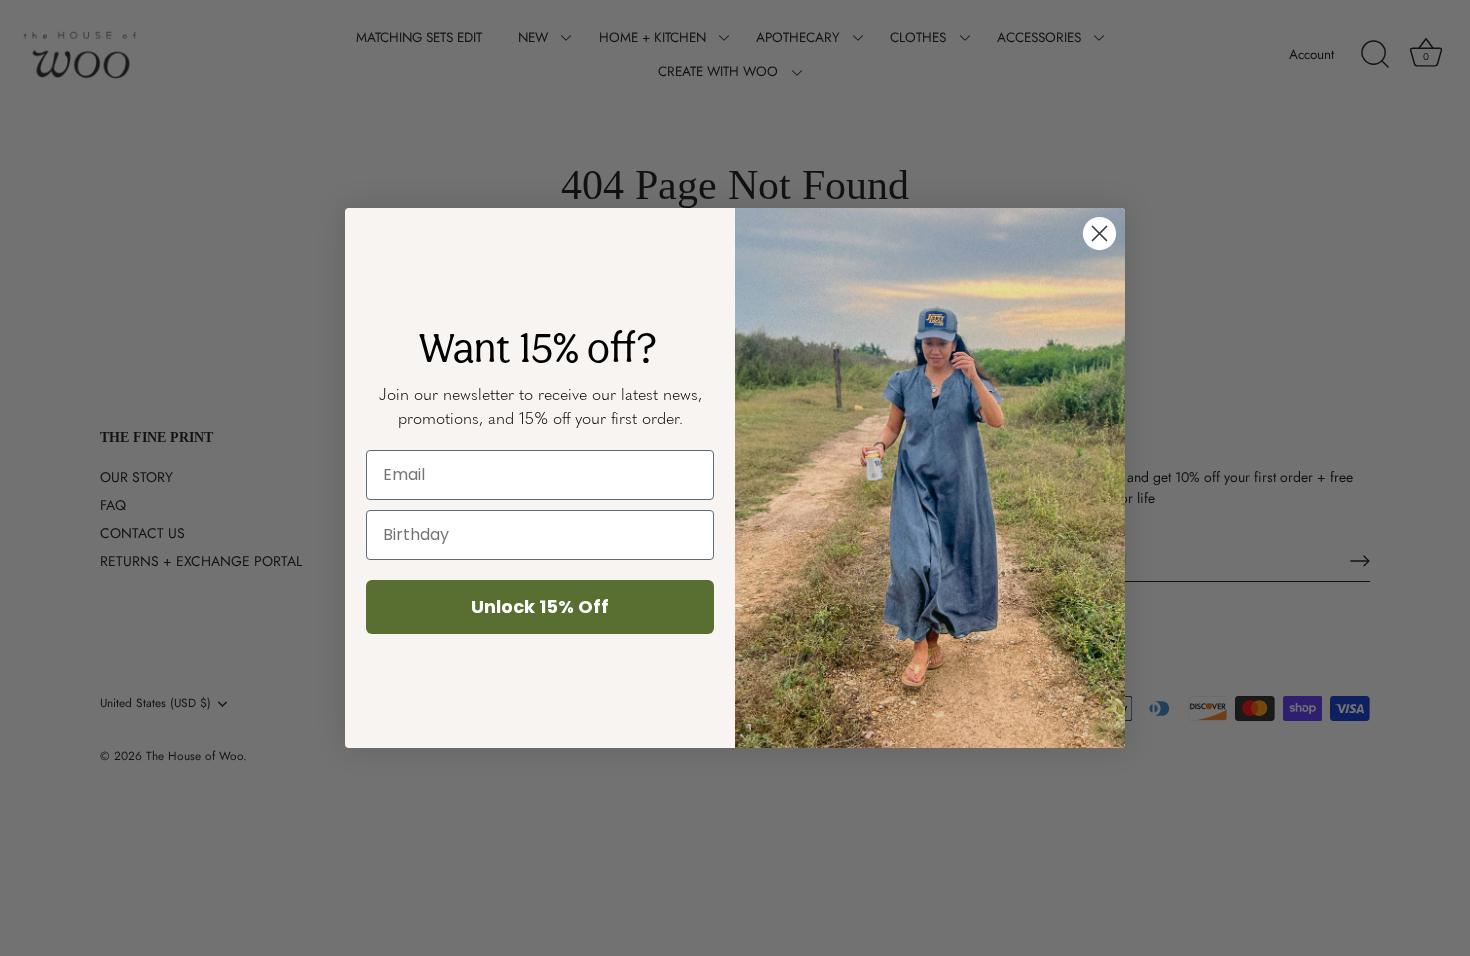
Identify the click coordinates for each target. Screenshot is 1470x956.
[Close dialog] (1099, 233)
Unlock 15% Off (540, 606)
